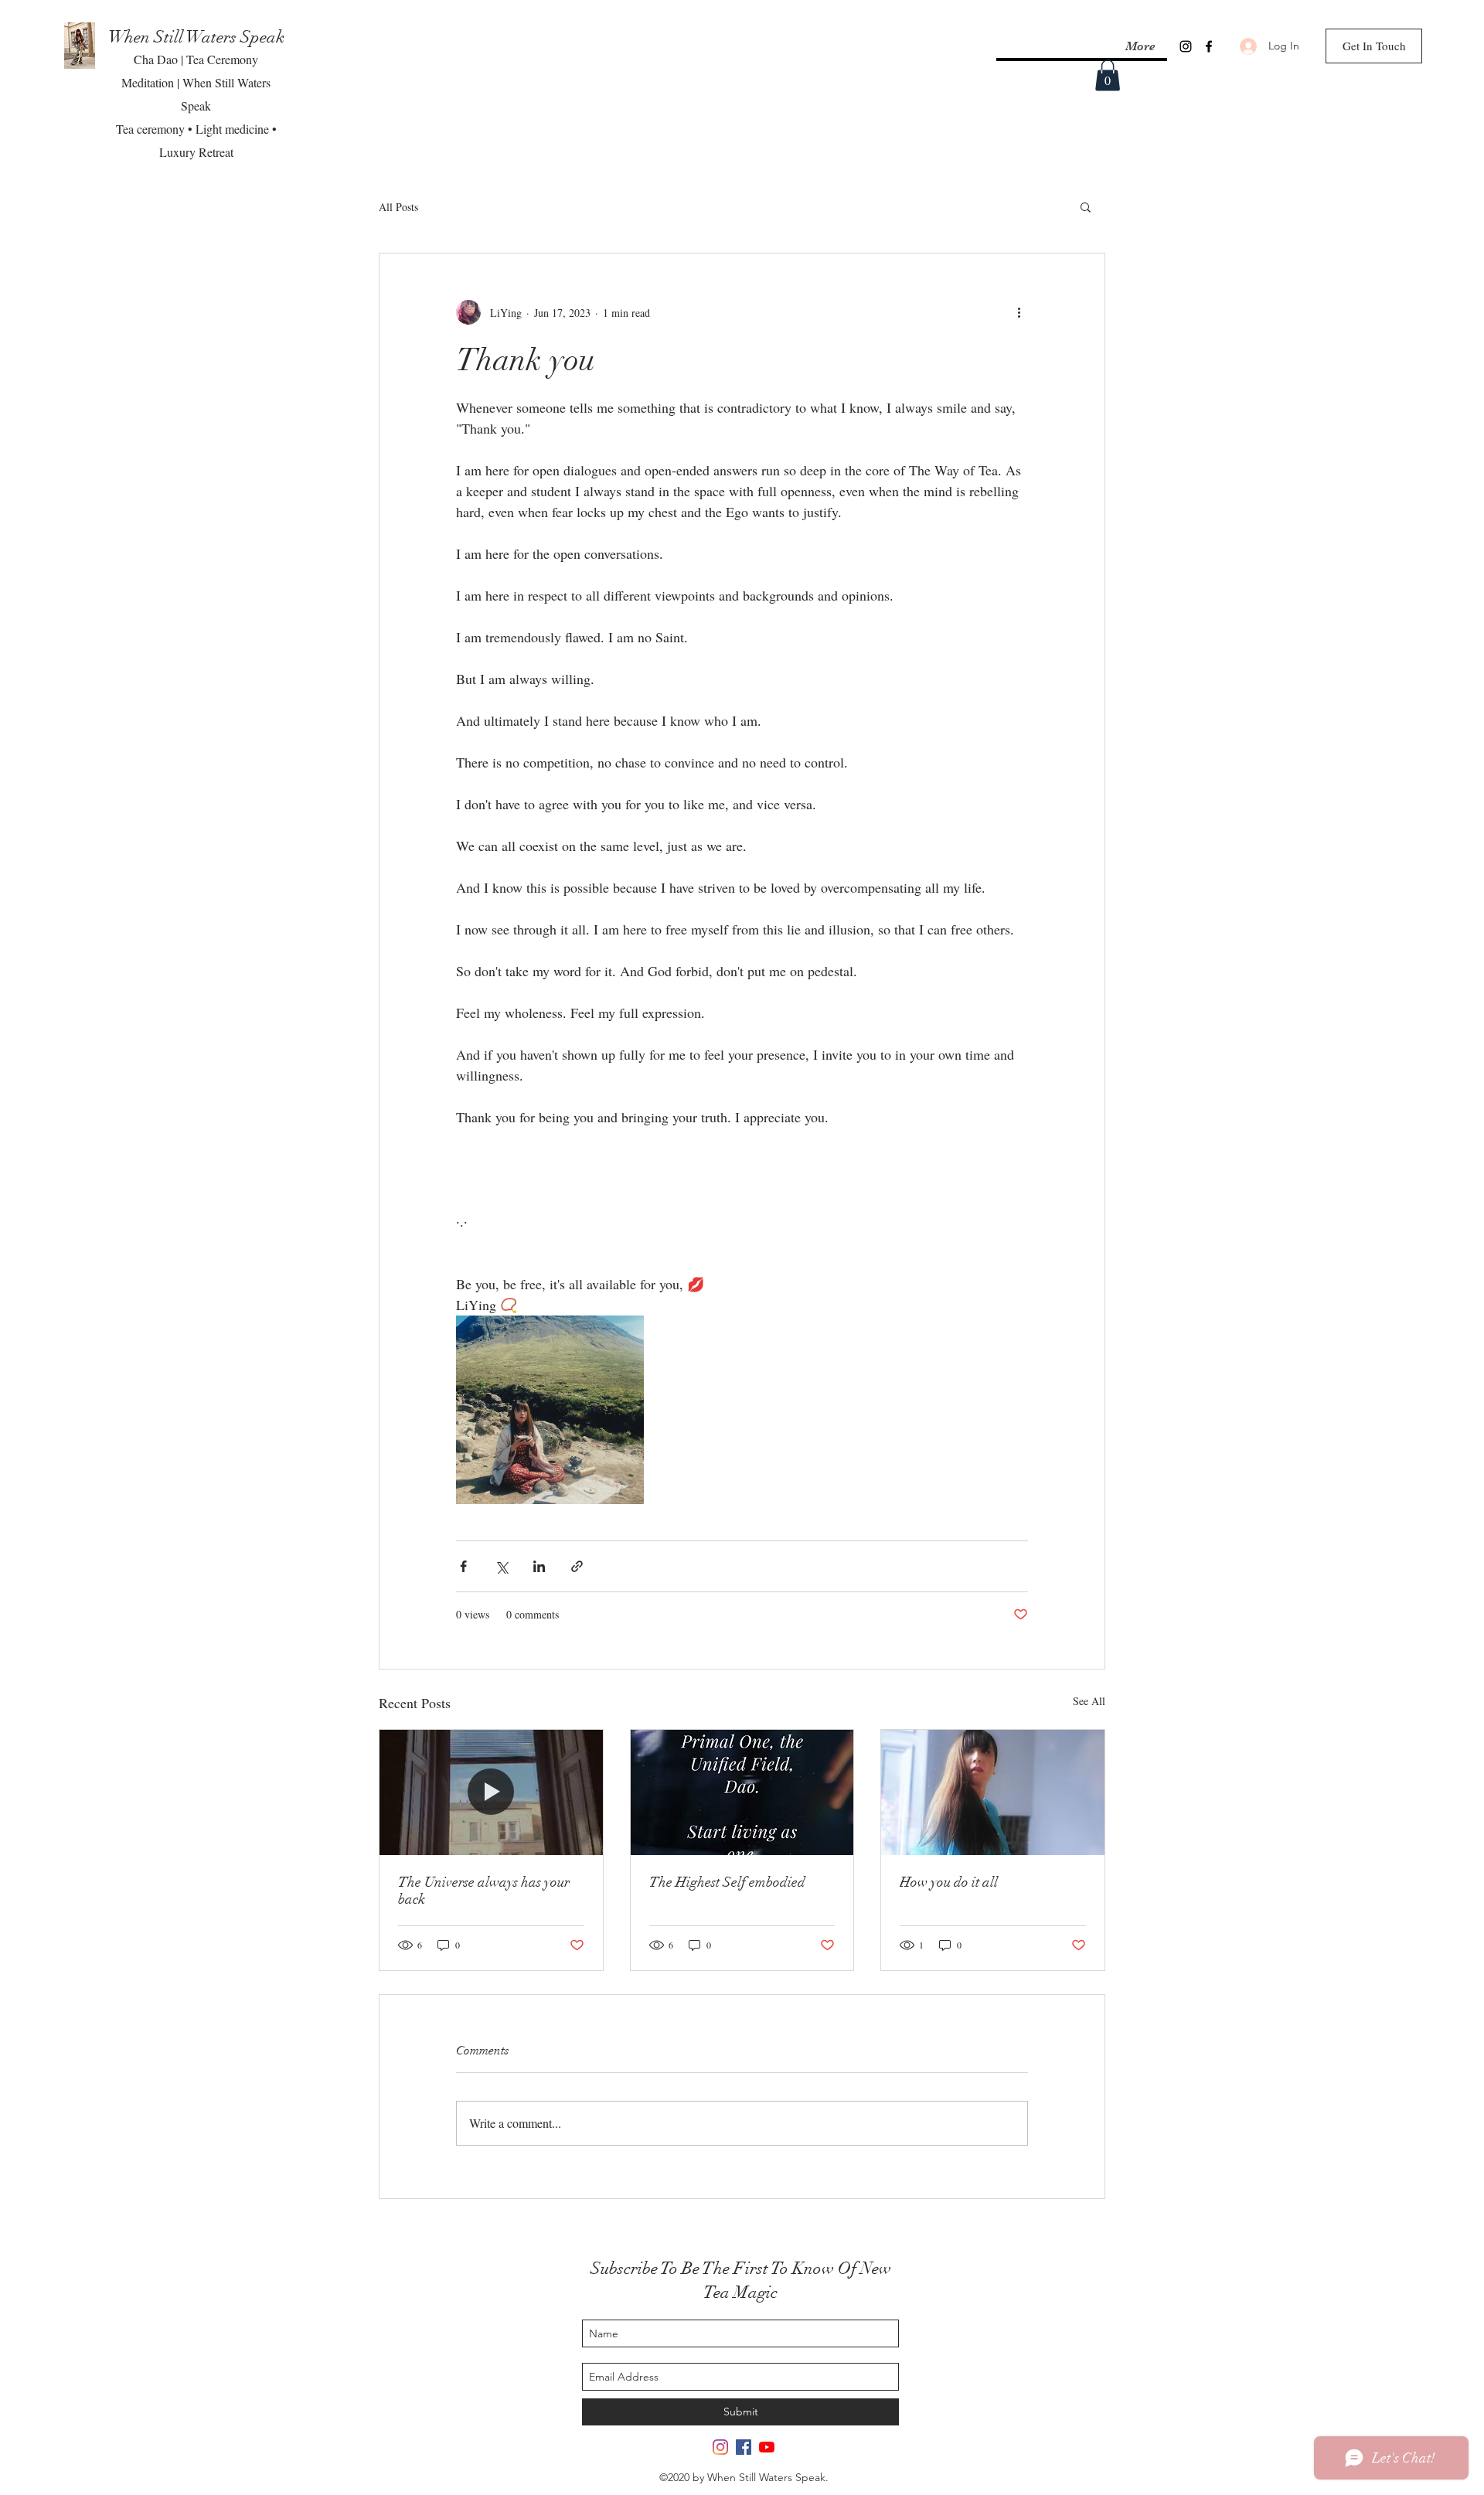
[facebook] (1209, 46)
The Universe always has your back (484, 1891)
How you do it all (949, 1882)
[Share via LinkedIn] (539, 1566)
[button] (1108, 75)
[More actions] (1019, 312)
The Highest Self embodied (727, 1882)
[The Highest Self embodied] (742, 1792)
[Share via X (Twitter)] (501, 1566)
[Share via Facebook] (463, 1566)
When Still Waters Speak (196, 37)
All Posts (398, 207)
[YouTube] (767, 2447)
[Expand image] (550, 1409)
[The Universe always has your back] (491, 1792)
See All (1089, 1701)
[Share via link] (577, 1566)
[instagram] (1186, 46)
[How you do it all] (993, 1792)
